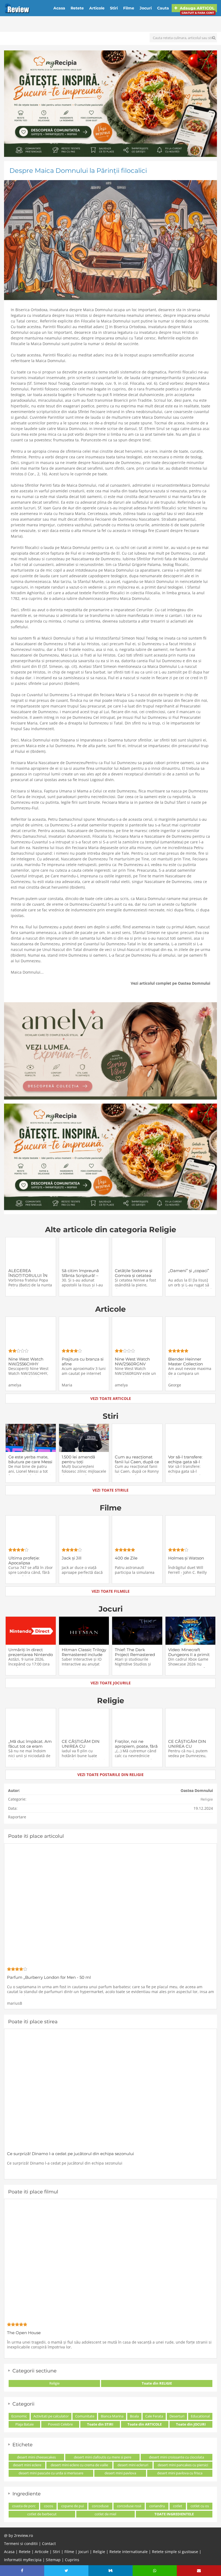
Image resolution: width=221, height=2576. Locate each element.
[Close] (160, 1217)
